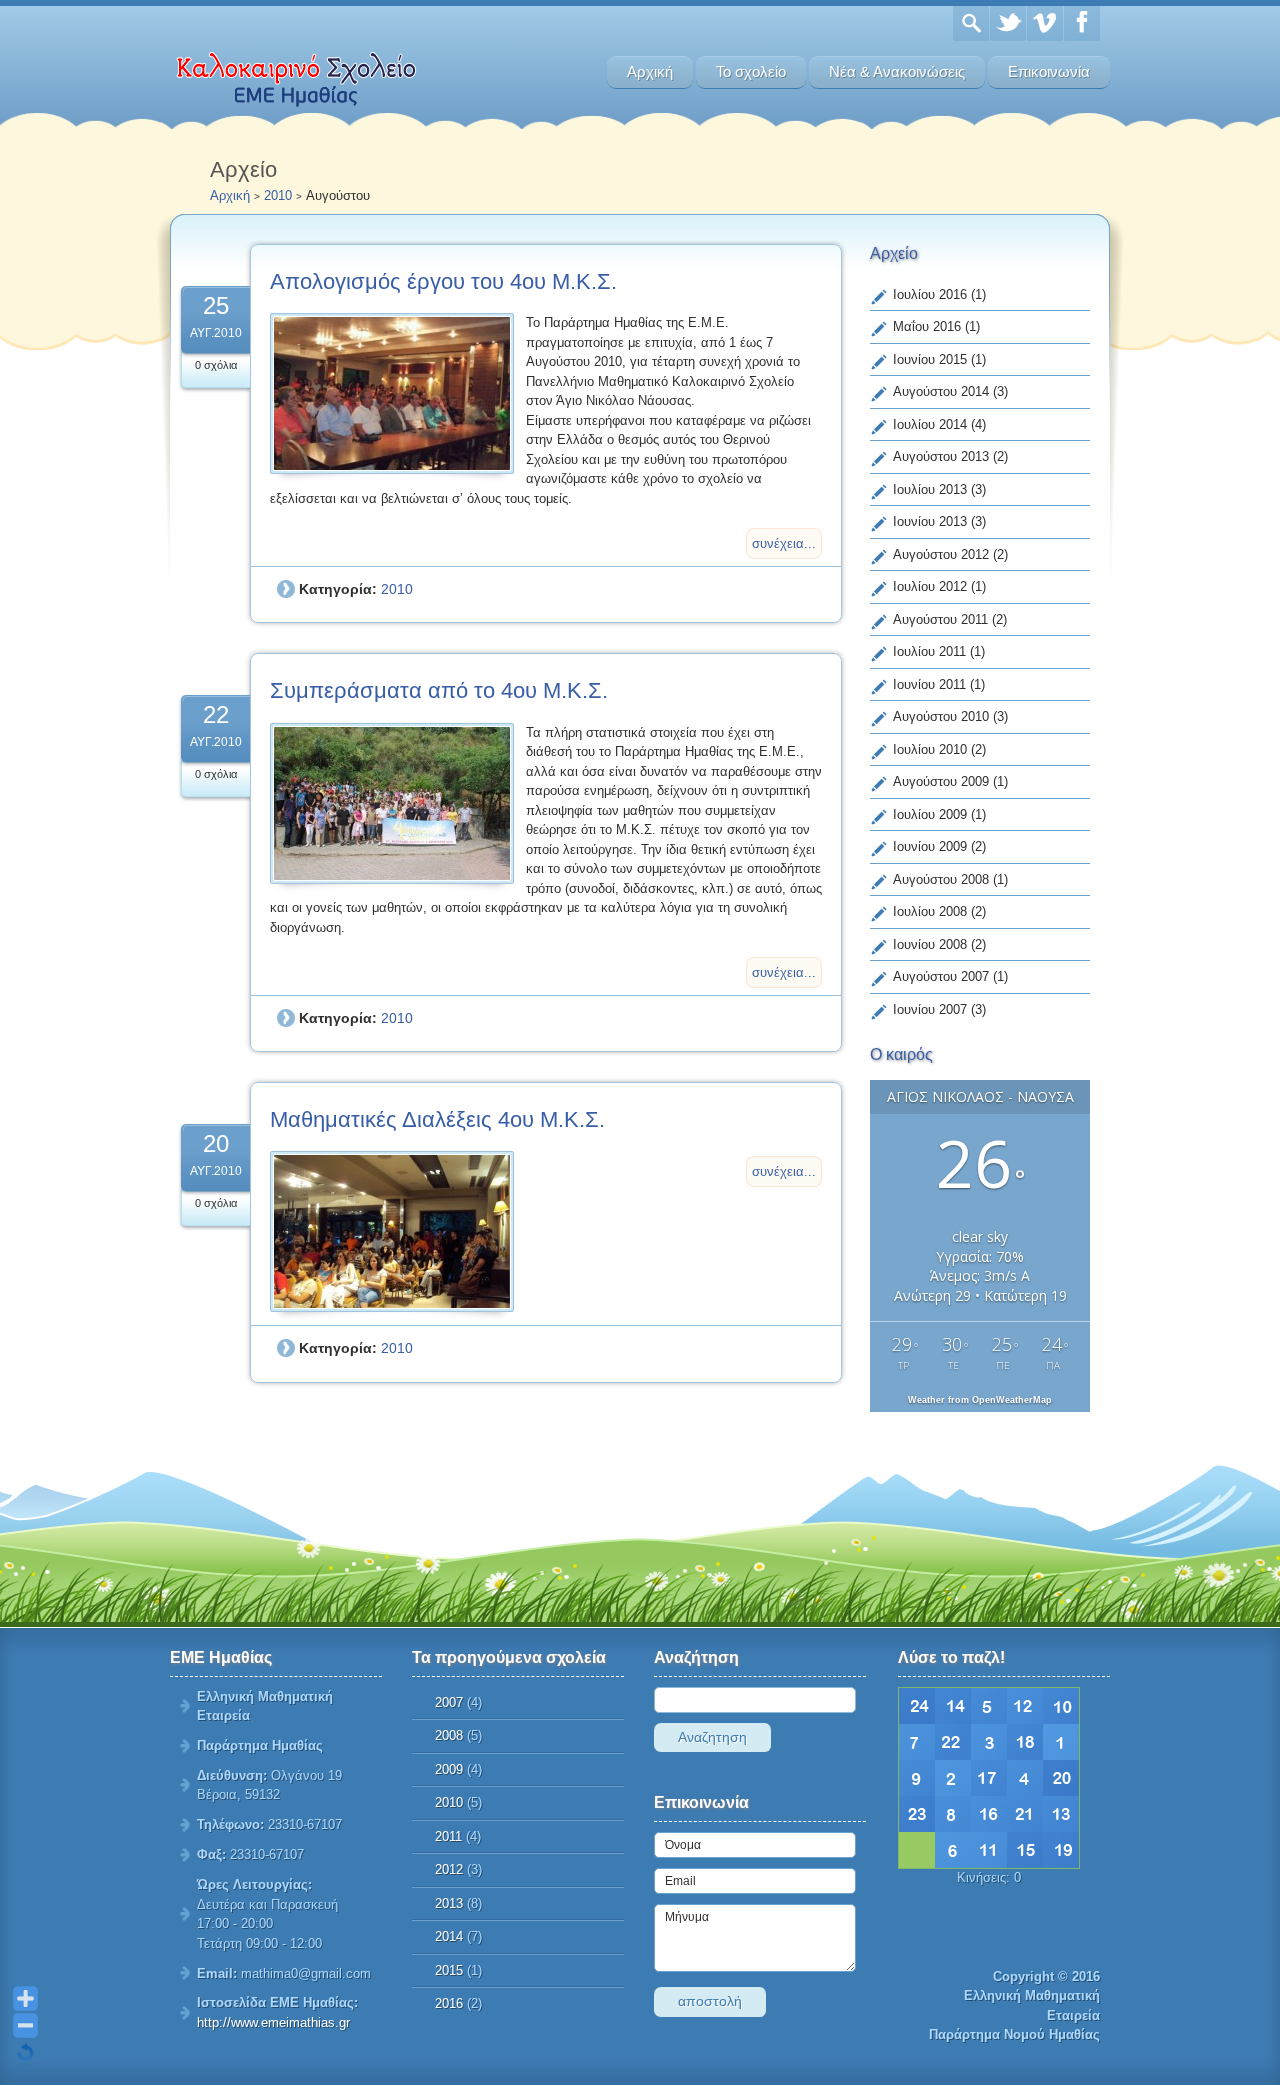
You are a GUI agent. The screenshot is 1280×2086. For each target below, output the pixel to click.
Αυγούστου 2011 (940, 619)
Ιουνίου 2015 (930, 359)
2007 (449, 1702)
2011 (448, 1836)
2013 (449, 1903)
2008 (449, 1735)
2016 (449, 2003)
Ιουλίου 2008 (930, 911)
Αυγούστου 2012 (941, 554)
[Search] (971, 23)
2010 (278, 195)
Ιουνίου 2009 (930, 846)
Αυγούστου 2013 (941, 456)
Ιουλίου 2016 (930, 294)
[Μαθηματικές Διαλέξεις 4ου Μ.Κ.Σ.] (392, 1231)
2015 (449, 1970)
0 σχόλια (216, 365)
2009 (449, 1769)
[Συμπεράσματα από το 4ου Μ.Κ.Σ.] (392, 803)
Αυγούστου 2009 (941, 781)
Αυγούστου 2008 (941, 879)
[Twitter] (1008, 23)
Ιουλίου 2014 (930, 424)
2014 (449, 1936)
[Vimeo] (1045, 23)
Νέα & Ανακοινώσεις (897, 71)
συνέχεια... (784, 543)
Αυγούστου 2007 (941, 976)
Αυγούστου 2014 (941, 391)
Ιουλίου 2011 (929, 651)
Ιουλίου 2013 (930, 489)
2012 (449, 1869)
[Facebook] (1082, 23)
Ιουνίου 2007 (930, 1009)
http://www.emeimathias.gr (273, 2022)
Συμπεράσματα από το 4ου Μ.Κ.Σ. (439, 690)
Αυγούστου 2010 (941, 716)
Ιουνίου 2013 (930, 521)
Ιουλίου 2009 (930, 814)
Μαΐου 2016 (927, 326)
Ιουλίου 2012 (930, 586)
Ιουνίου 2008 (930, 944)
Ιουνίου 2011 (929, 684)
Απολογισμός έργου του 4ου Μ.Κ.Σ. (443, 281)
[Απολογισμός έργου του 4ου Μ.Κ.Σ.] (392, 393)
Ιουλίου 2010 (930, 749)
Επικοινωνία (1049, 71)
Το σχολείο (751, 71)
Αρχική (650, 71)
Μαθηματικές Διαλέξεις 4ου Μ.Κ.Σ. (437, 1119)
